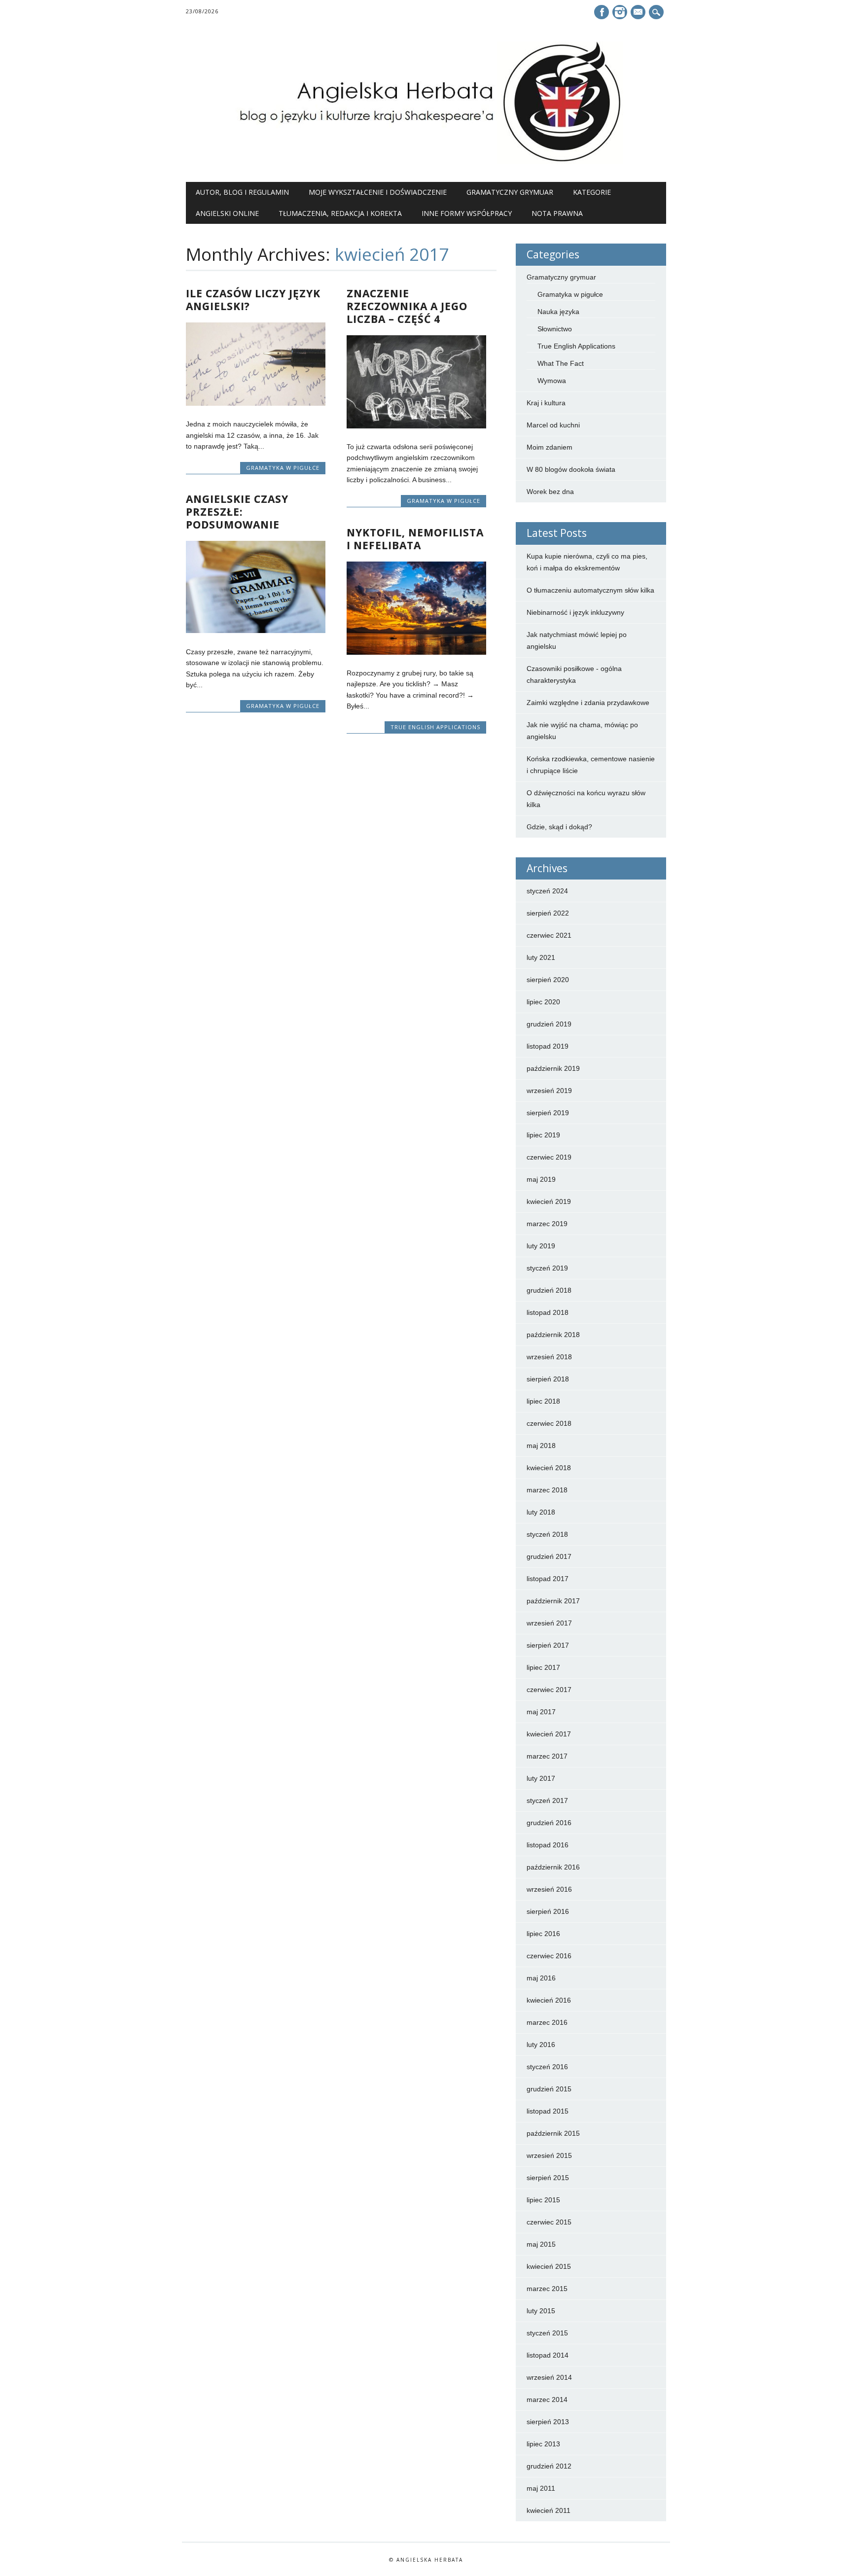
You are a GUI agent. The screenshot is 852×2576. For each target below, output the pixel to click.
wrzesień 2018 (549, 1357)
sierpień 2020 (548, 980)
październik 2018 (553, 1335)
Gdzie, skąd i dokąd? (559, 827)
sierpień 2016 (548, 1911)
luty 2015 (541, 2311)
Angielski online (227, 213)
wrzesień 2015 (549, 2155)
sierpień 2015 (548, 2178)
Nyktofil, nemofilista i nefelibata (415, 539)
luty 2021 (541, 957)
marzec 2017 (547, 1756)
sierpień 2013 (548, 2422)
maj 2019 (541, 1179)
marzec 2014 (547, 2400)
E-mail (639, 13)
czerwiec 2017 (549, 1690)
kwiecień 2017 (549, 1734)
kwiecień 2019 (549, 1201)
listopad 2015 (548, 2111)
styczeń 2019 (547, 1268)
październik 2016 (553, 1867)
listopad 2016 (548, 1845)
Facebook (602, 12)
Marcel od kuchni (553, 425)
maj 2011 (541, 2488)
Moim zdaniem (550, 447)
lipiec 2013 (543, 2444)
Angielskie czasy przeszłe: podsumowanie (237, 512)
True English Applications (435, 727)
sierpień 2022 (548, 913)
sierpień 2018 (548, 1379)
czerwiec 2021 (549, 935)
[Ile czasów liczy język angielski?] (256, 403)
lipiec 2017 (543, 1667)
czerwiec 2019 (549, 1157)
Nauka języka (558, 312)
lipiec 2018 (543, 1401)
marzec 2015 (547, 2289)
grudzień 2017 (549, 1556)
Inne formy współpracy (467, 213)
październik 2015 (553, 2133)
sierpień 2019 (548, 1113)
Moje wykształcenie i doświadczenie (378, 192)
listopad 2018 (548, 1312)
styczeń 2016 (547, 2067)
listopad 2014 (548, 2355)
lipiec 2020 (543, 1002)
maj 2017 (541, 1712)
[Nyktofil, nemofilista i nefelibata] (416, 652)
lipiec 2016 (543, 1934)
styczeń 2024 (547, 891)
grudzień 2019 (549, 1024)
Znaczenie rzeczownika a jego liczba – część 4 (407, 306)
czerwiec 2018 (549, 1423)
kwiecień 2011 (549, 2510)
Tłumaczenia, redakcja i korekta (340, 213)
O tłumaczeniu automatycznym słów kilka (590, 590)
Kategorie (592, 192)
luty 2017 (541, 1778)
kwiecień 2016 (549, 2000)
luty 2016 (541, 2045)
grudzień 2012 (549, 2466)
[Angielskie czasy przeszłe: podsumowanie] (256, 631)
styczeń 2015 (547, 2333)
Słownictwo (555, 329)
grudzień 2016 (549, 1823)
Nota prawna (557, 213)
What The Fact (561, 363)
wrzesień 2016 (549, 1889)
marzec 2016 (547, 2022)
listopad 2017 (548, 1579)
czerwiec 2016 (549, 1956)
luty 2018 (541, 1512)
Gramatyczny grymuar (510, 192)
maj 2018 (541, 1446)
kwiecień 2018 (549, 1468)
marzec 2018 (547, 1490)
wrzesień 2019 (549, 1091)
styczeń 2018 (547, 1534)
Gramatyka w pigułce (283, 468)
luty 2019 (541, 1246)
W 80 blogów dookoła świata (571, 469)
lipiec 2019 (543, 1135)
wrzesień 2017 (549, 1623)
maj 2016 (541, 1978)
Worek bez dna (550, 492)
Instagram (620, 12)
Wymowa (552, 381)
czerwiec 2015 (549, 2222)
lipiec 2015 (543, 2200)
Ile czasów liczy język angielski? (253, 300)
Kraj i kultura (546, 403)
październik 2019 (553, 1068)
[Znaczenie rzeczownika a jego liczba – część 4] (416, 426)
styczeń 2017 (547, 1800)
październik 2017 (553, 1601)
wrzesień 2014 (549, 2377)
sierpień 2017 (548, 1645)
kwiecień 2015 (549, 2266)
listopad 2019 (548, 1046)
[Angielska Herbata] (426, 162)
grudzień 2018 (549, 1290)
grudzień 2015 (549, 2089)
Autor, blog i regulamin (242, 192)
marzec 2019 (547, 1224)
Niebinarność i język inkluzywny (575, 612)
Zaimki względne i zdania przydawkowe (588, 703)
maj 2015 (541, 2244)
